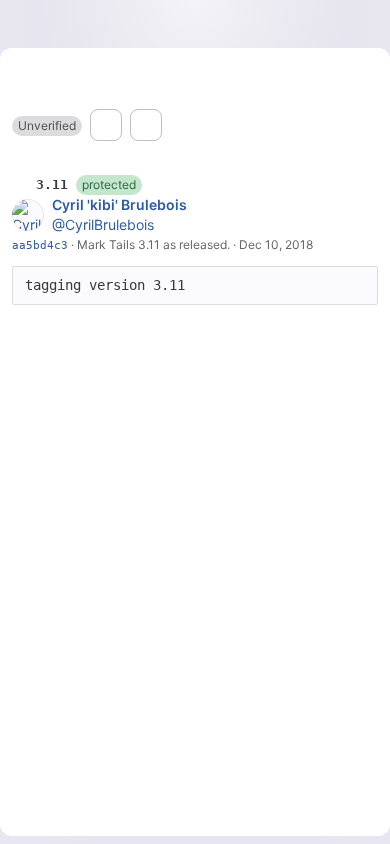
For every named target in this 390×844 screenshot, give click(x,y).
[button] (47, 126)
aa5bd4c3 (40, 245)
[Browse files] (106, 125)
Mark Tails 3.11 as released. (153, 244)
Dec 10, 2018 (276, 244)
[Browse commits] (146, 125)
